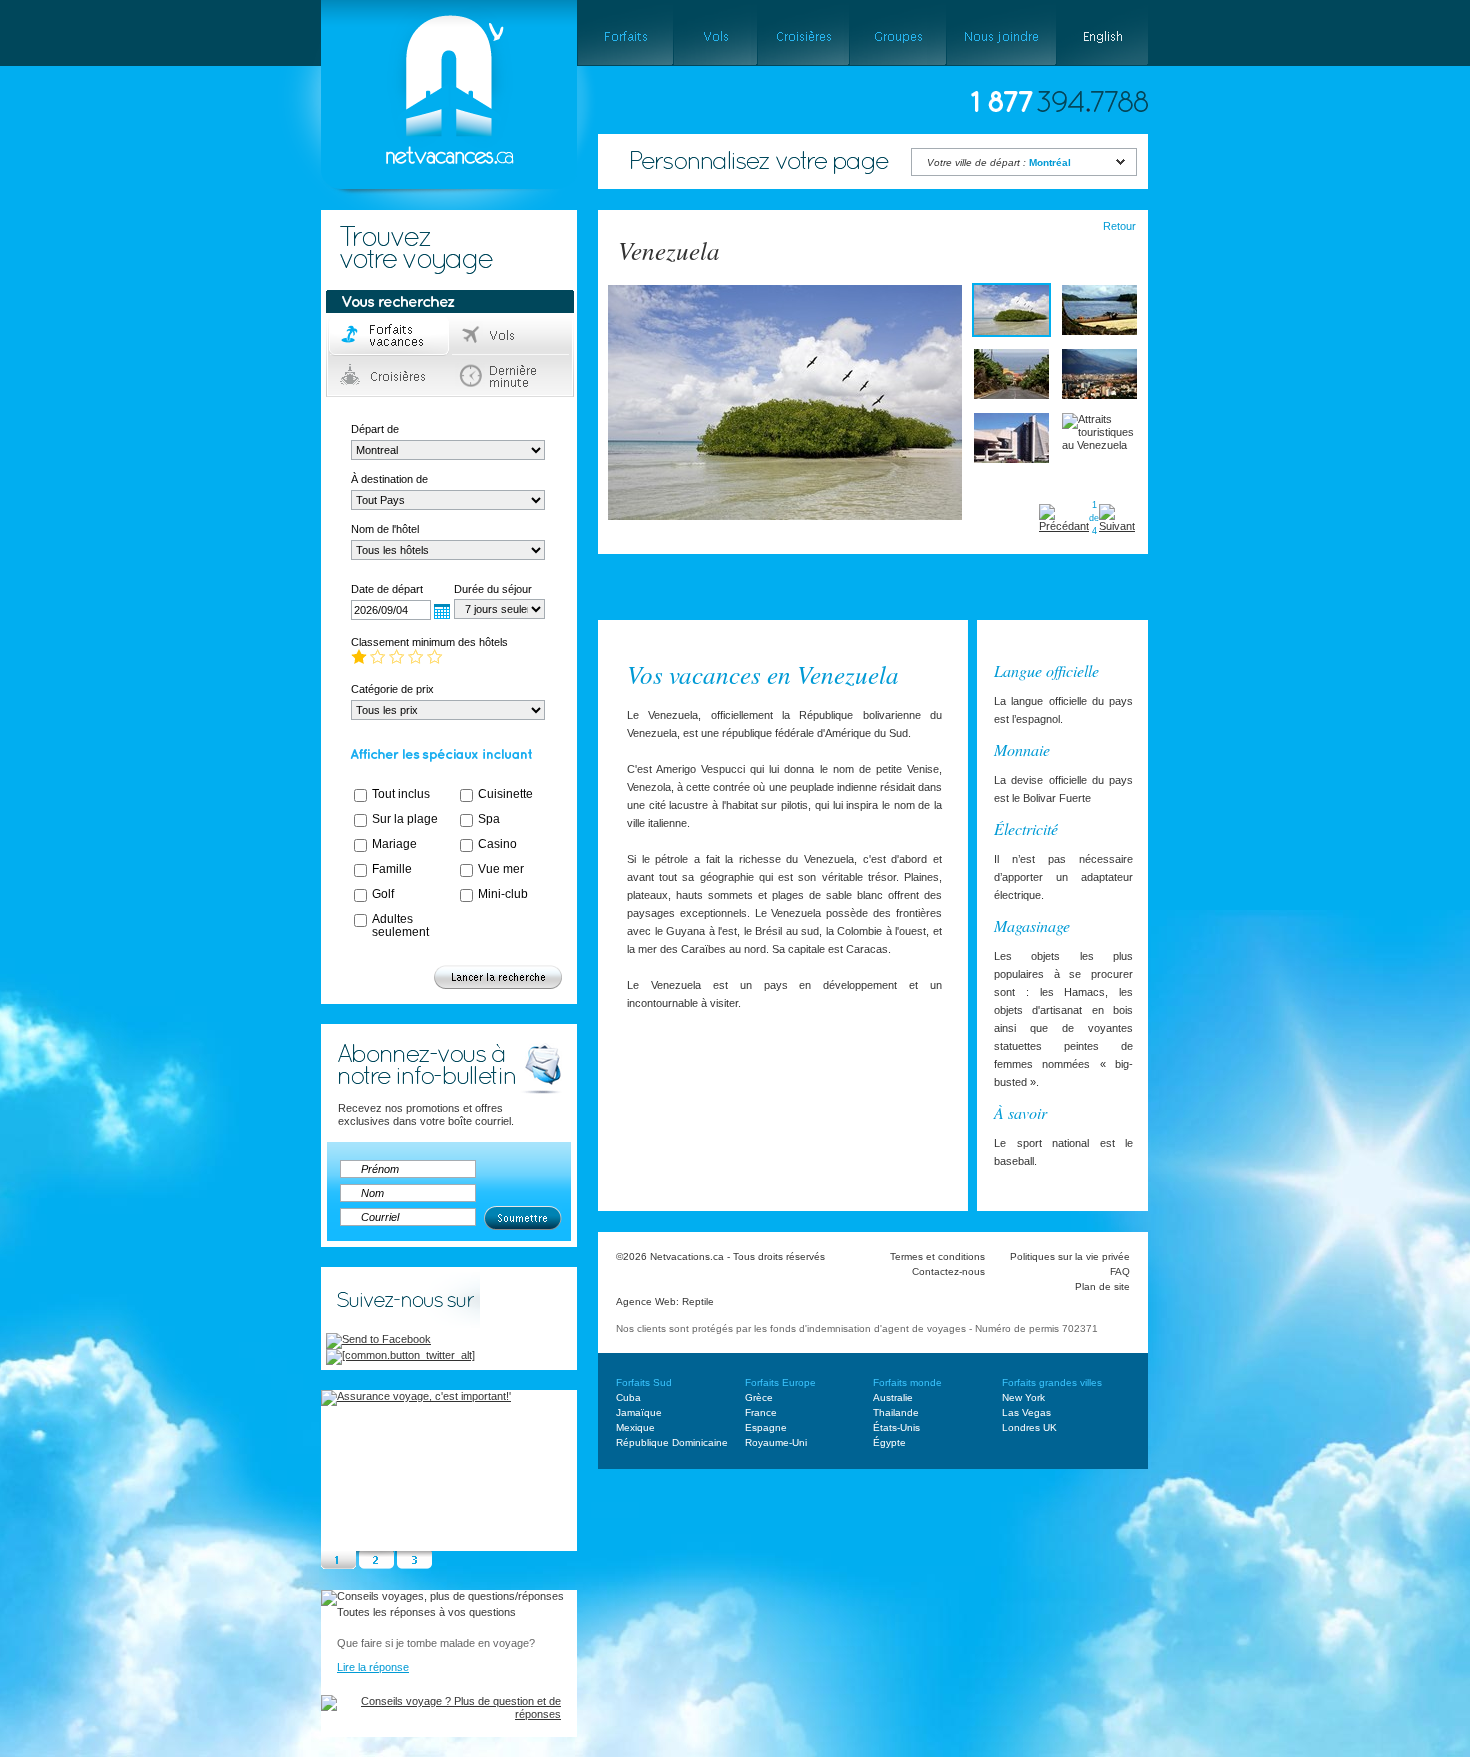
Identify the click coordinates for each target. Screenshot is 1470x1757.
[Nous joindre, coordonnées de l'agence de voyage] (1001, 33)
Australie (893, 1397)
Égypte (889, 1442)
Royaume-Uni (776, 1442)
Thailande (896, 1412)
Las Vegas (1026, 1412)
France (761, 1412)
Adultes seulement (400, 925)
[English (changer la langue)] (1102, 33)
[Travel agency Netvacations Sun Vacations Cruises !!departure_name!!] (432, 216)
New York (1023, 1397)
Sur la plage (405, 819)
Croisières (389, 376)
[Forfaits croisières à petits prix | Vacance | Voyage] (803, 33)
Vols (511, 336)
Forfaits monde (907, 1382)
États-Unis (896, 1427)
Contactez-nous (948, 1271)
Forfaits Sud (644, 1382)
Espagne (766, 1427)
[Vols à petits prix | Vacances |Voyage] (715, 33)
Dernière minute (511, 376)
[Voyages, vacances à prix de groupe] (897, 33)
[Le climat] (712, 597)
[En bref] (635, 597)
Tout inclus (401, 794)
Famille (392, 869)
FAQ (1120, 1271)
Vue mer (501, 869)
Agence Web (646, 1301)
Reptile (698, 1301)
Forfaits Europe (780, 1382)
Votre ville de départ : (999, 162)
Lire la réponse (373, 1667)
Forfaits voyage (389, 336)
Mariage (394, 844)
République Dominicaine (672, 1442)
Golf (383, 894)
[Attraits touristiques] (796, 597)
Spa (489, 819)
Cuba (628, 1397)
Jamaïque (639, 1412)
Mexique (635, 1427)
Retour (1119, 226)
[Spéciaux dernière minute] (904, 597)
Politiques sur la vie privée (1070, 1256)
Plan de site (1102, 1286)
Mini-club (503, 894)
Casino (497, 844)
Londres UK (1029, 1427)
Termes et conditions (937, 1256)
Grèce (759, 1397)
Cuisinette (505, 794)
